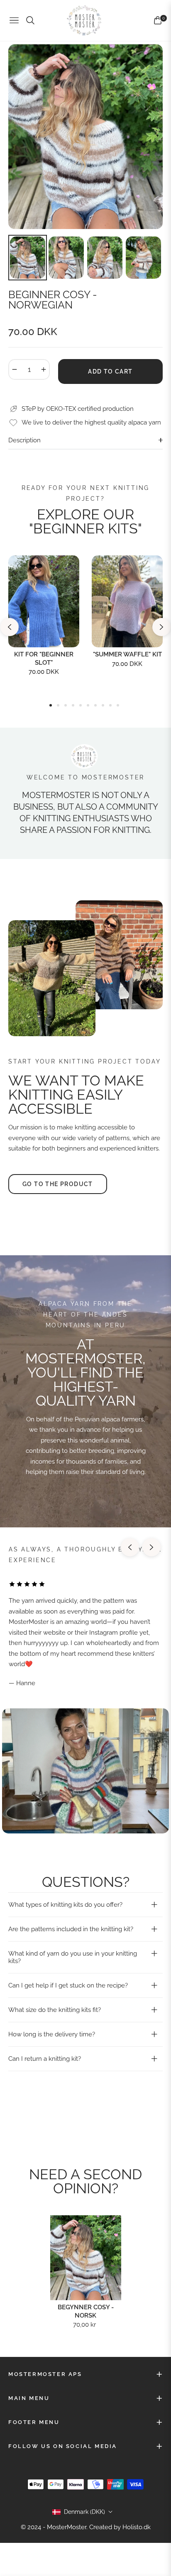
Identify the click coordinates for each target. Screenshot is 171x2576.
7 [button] (95, 705)
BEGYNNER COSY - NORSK (86, 2311)
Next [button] (161, 627)
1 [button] (51, 705)
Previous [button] (10, 627)
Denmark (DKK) (84, 2512)
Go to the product (58, 1184)
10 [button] (118, 705)
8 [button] (103, 705)
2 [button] (58, 705)
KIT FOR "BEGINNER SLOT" (44, 658)
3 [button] (66, 705)
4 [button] (73, 705)
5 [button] (81, 705)
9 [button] (110, 705)
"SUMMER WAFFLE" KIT (127, 654)
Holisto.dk (137, 2527)
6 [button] (88, 705)
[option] (85, 137)
